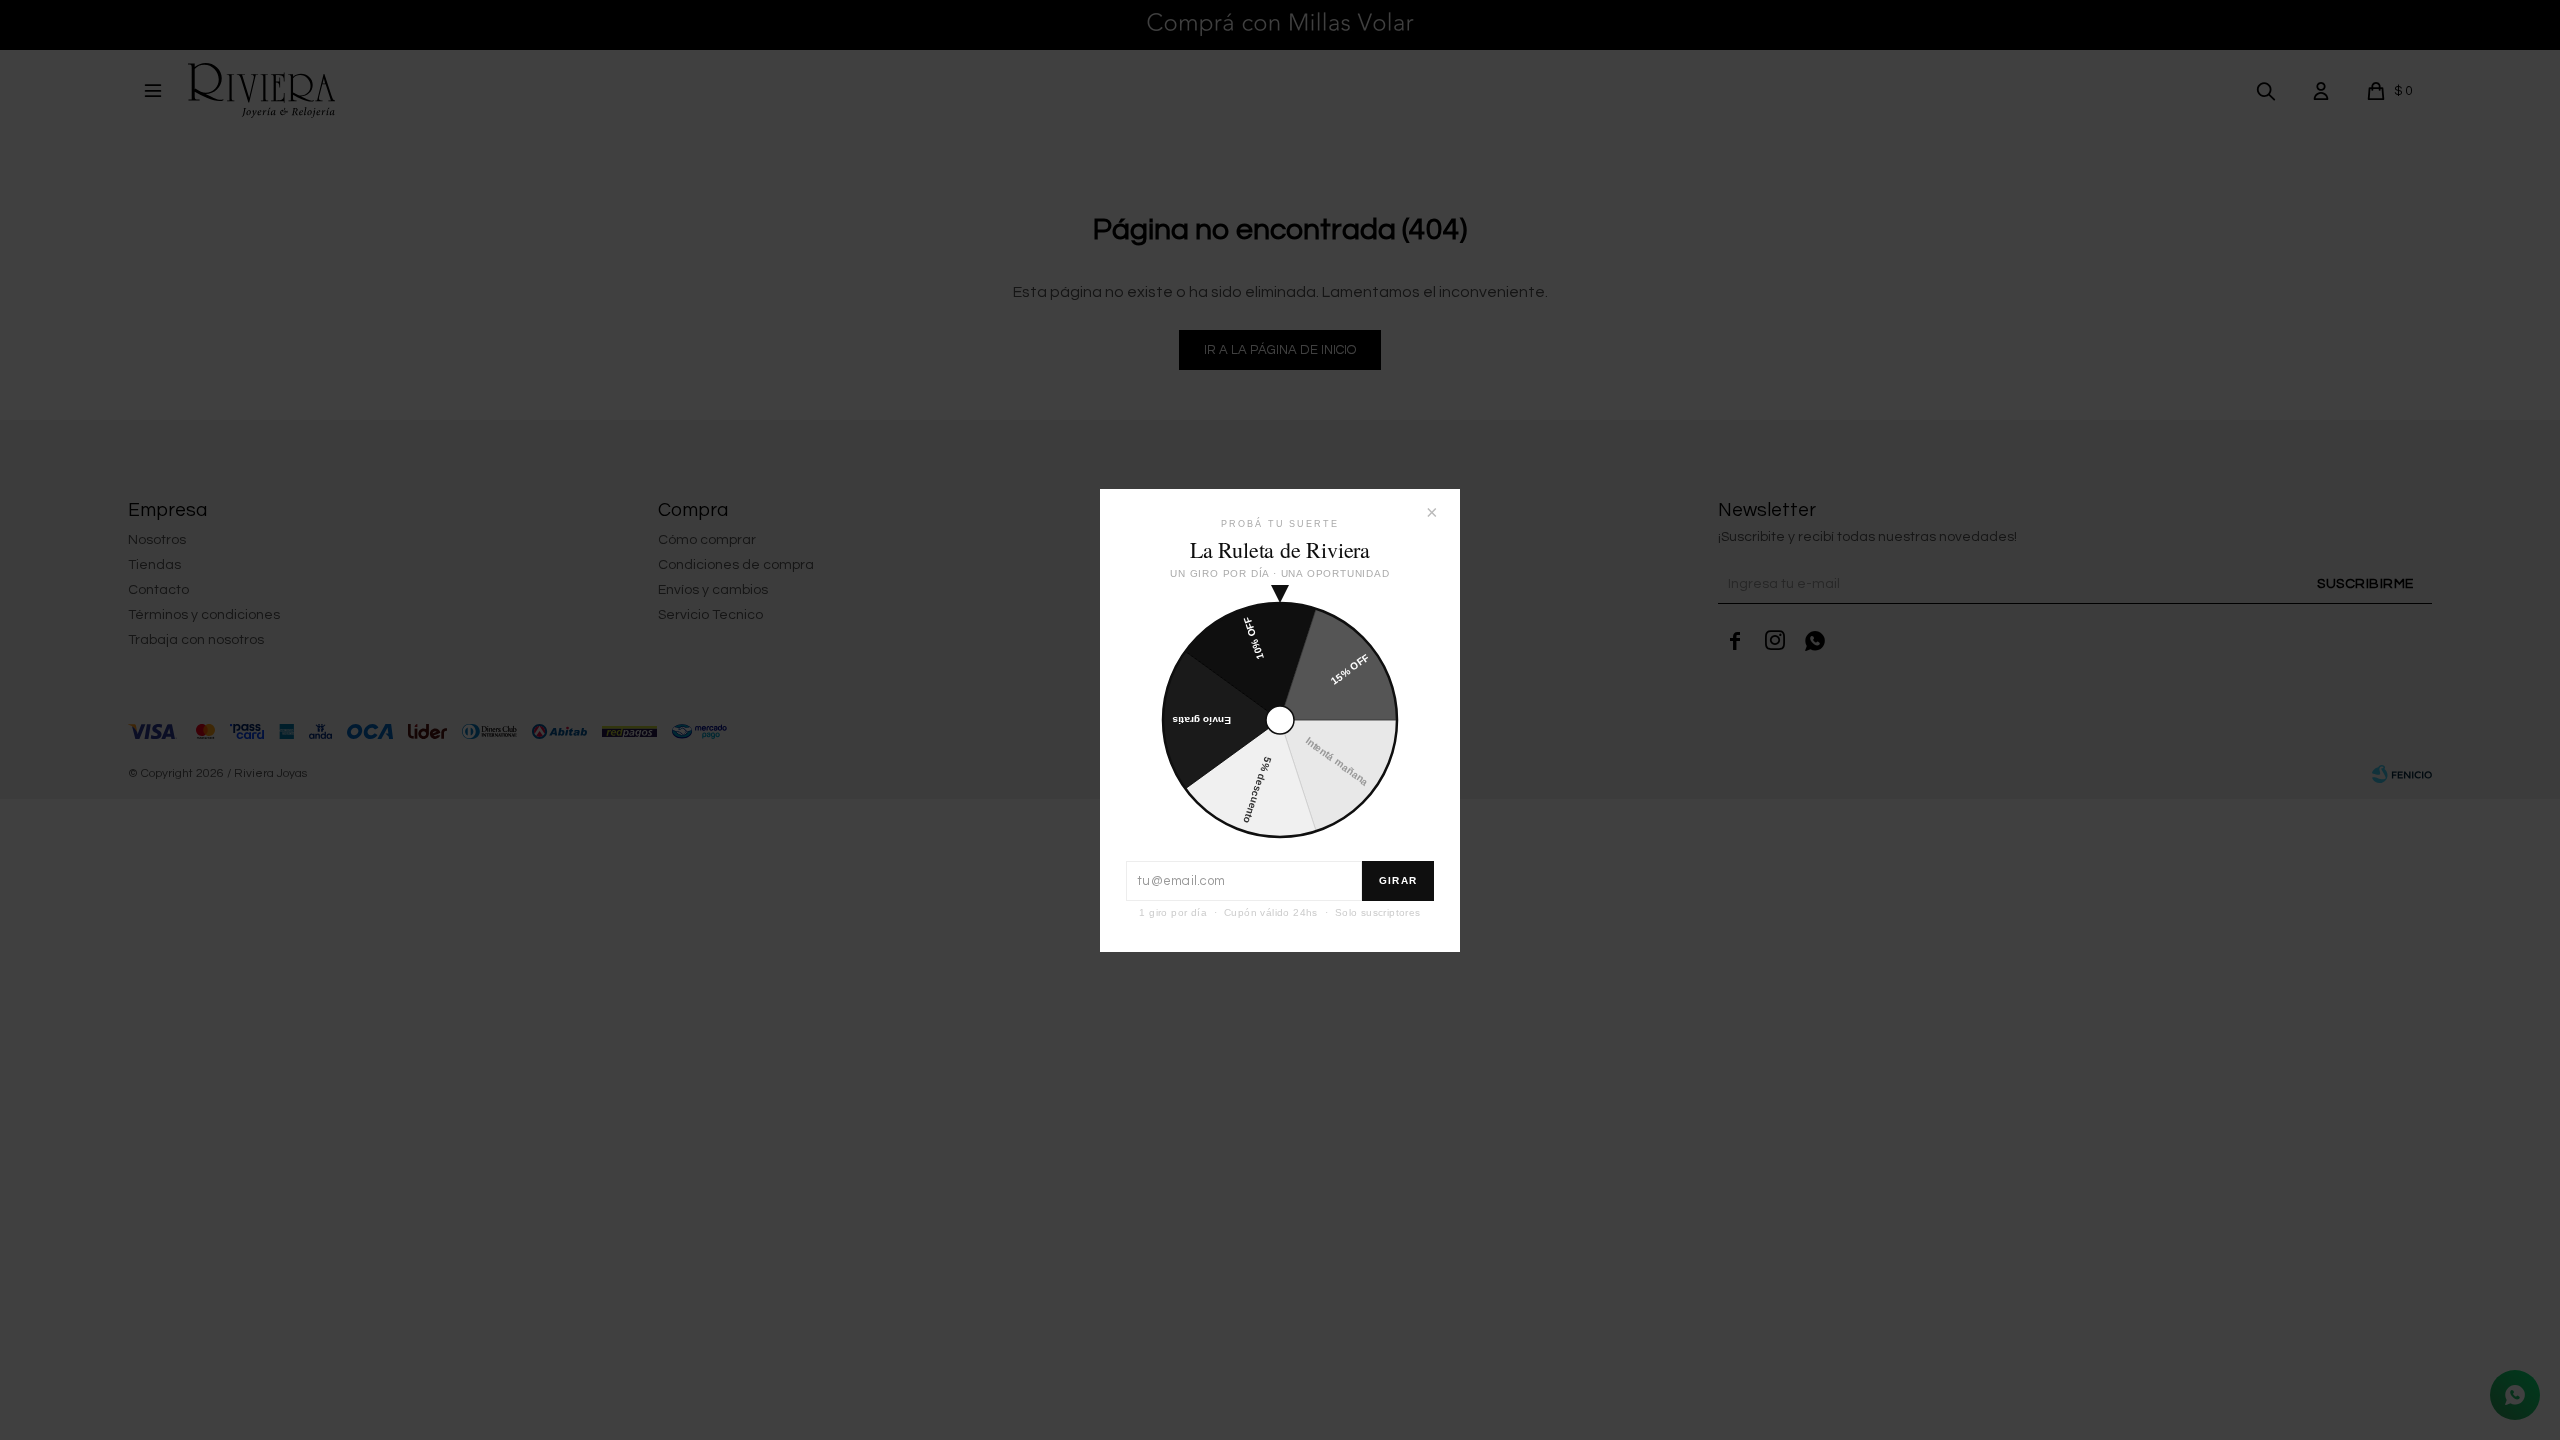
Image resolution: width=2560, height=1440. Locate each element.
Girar (1398, 880)
